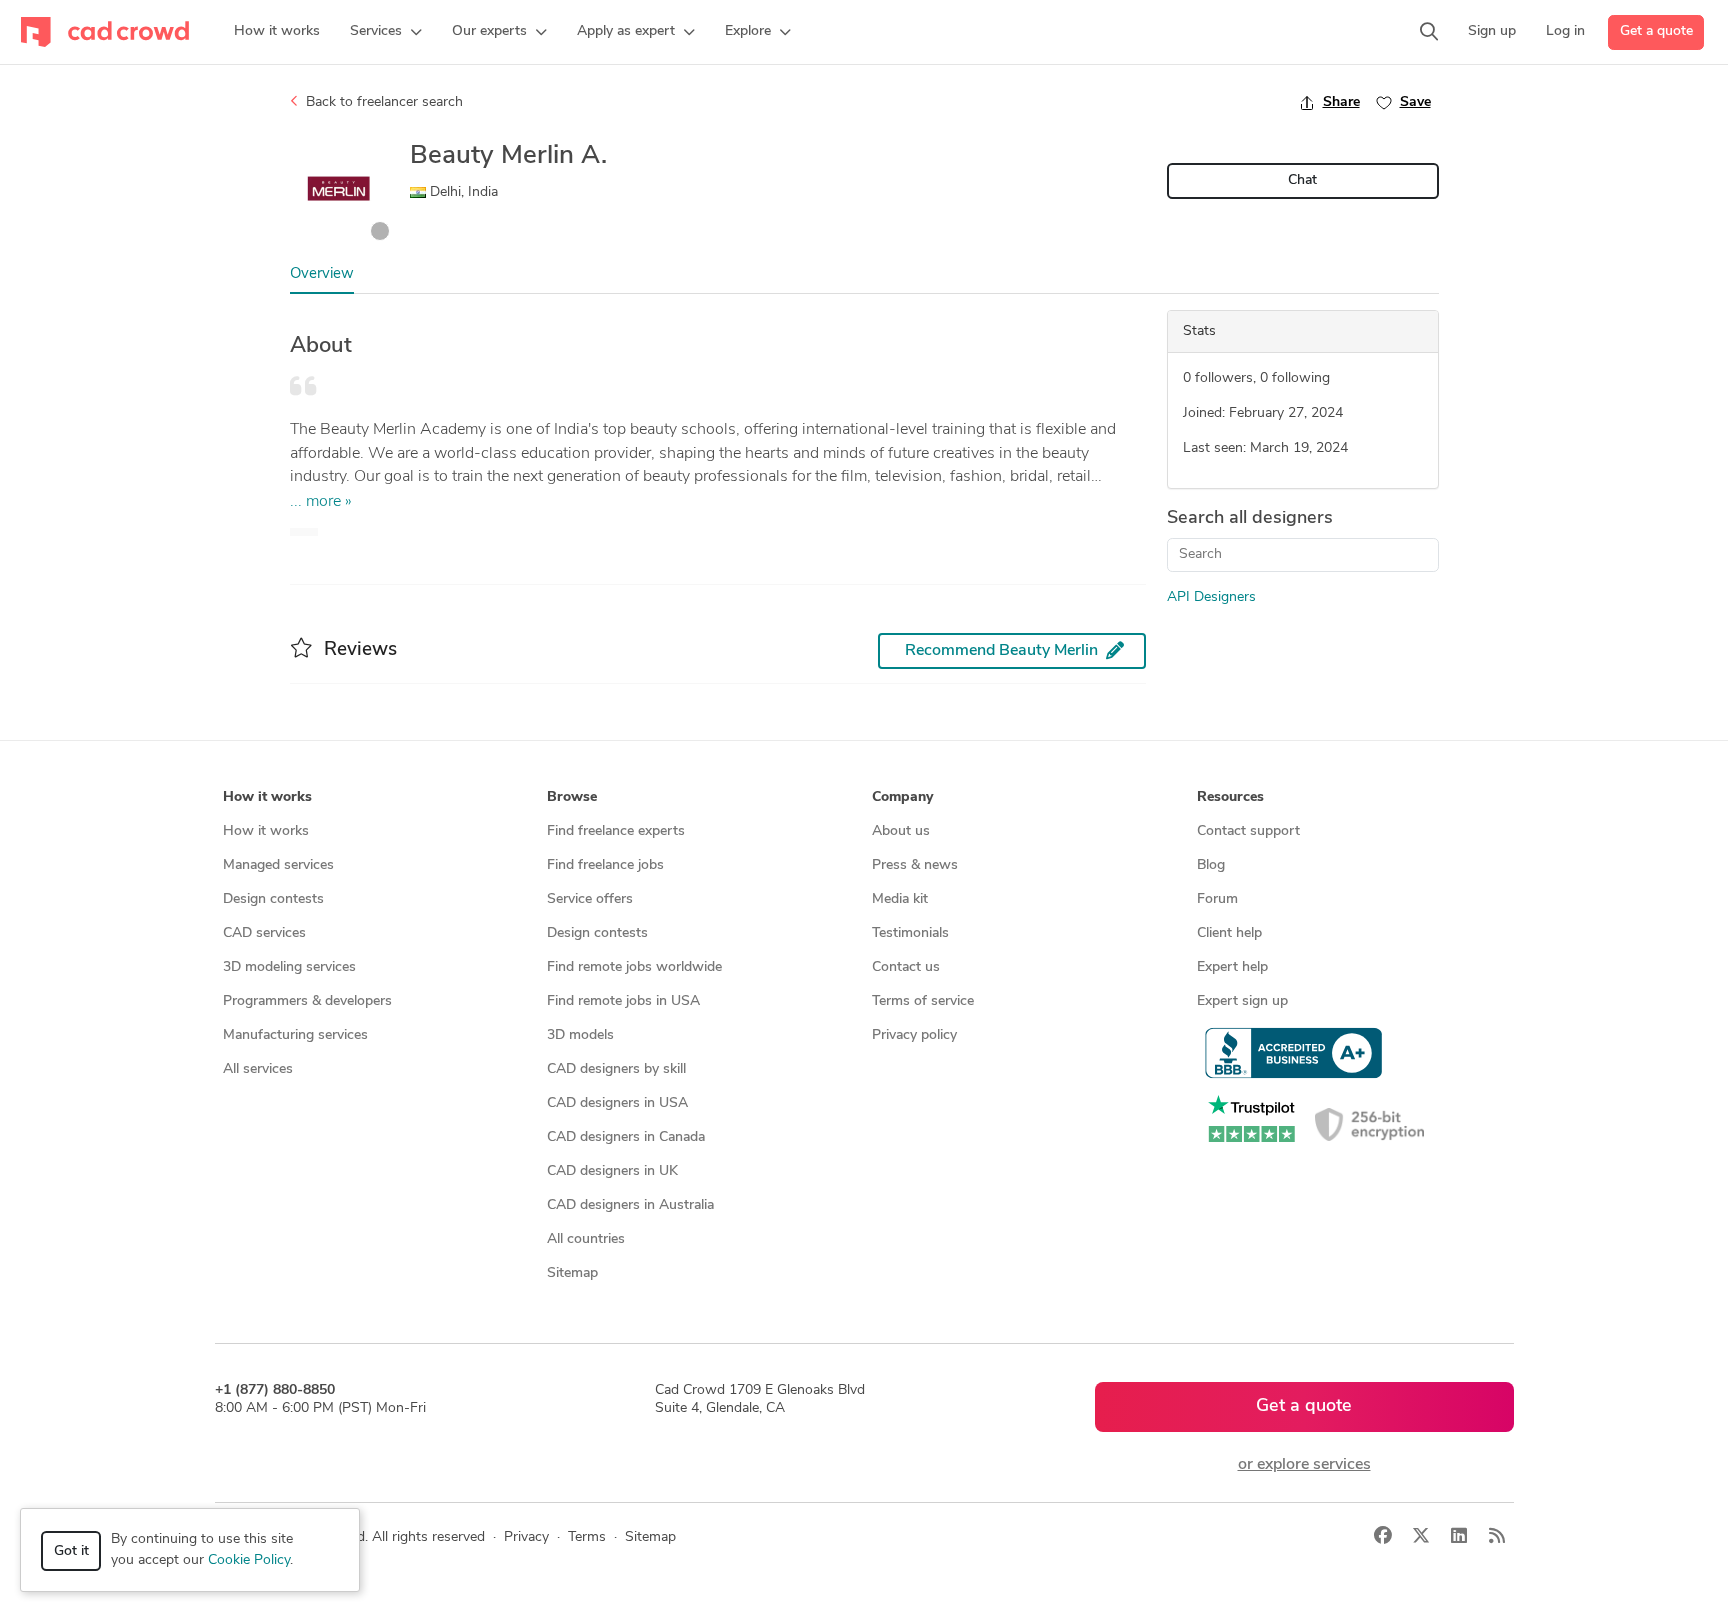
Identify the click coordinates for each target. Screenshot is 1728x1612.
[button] (386, 32)
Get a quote (1656, 31)
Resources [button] (1230, 797)
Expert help (1232, 967)
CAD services (264, 933)
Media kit (900, 899)
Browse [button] (572, 797)
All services (258, 1069)
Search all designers (1250, 519)
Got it (71, 1551)
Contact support (1248, 831)
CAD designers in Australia (630, 1205)
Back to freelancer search (382, 102)
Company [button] (902, 797)
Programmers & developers (307, 1001)
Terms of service (923, 1001)
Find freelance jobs (605, 865)
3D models (580, 1035)
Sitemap (572, 1273)
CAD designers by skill (616, 1069)
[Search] (1429, 32)
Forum (1217, 899)
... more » (321, 502)
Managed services (278, 865)
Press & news (915, 865)
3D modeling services (289, 967)
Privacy (526, 1537)
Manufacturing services (295, 1035)
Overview (322, 274)
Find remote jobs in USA (623, 1001)
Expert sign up (1242, 1001)
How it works (266, 831)
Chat (1302, 180)
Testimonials (910, 933)
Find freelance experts (616, 831)
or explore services (1304, 1465)
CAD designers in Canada (626, 1137)
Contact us (906, 967)
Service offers (590, 899)
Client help (1229, 933)
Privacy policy (914, 1035)
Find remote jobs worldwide (634, 967)
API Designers (1211, 597)
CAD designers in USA (617, 1103)
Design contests (273, 899)
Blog (1211, 865)
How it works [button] (267, 797)
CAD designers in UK (612, 1171)
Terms (587, 1537)
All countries (586, 1239)
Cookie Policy (249, 1560)
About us (901, 831)
